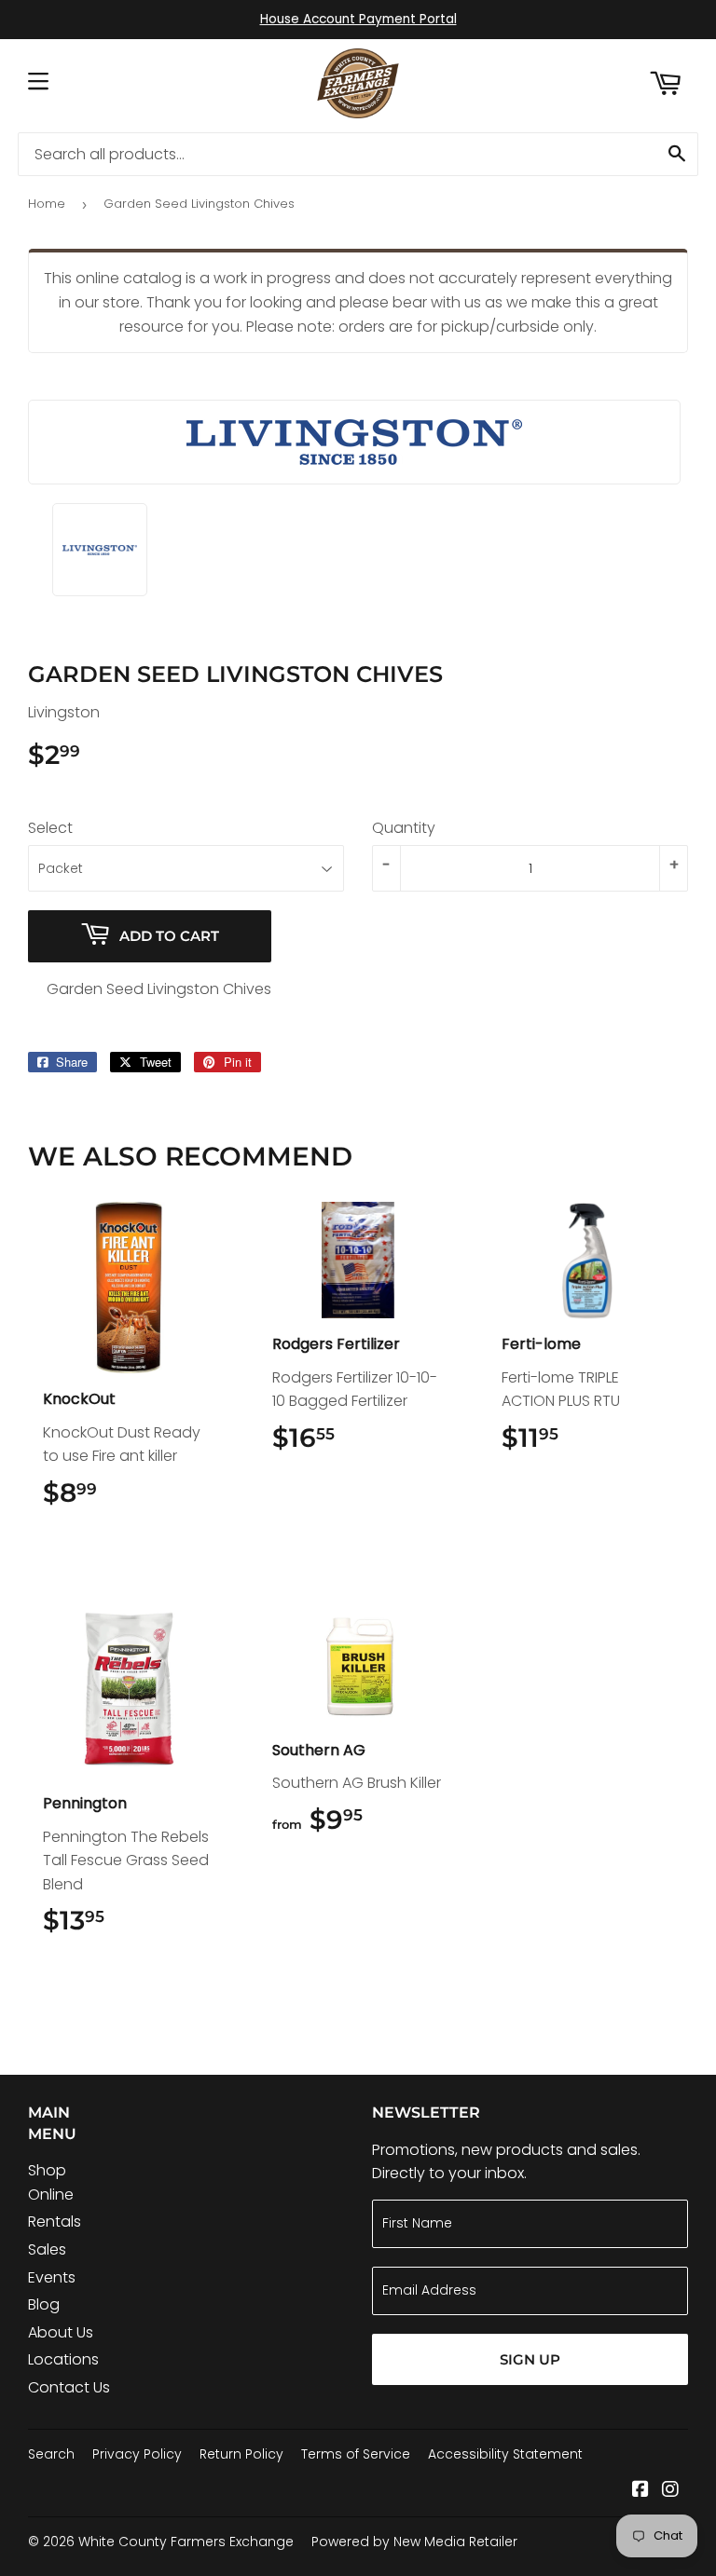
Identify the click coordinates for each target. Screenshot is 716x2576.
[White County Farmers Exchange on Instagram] (670, 2491)
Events (52, 2277)
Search (51, 2454)
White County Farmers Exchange (186, 2542)
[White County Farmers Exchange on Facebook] (640, 2491)
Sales (47, 2249)
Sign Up (530, 2359)
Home (47, 204)
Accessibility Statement (505, 2454)
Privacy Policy (137, 2454)
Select (50, 828)
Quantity (404, 828)
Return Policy (241, 2454)
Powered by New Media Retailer (414, 2542)
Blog (44, 2304)
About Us (61, 2332)
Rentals (55, 2222)
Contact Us (69, 2387)
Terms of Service (356, 2454)
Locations (63, 2359)
